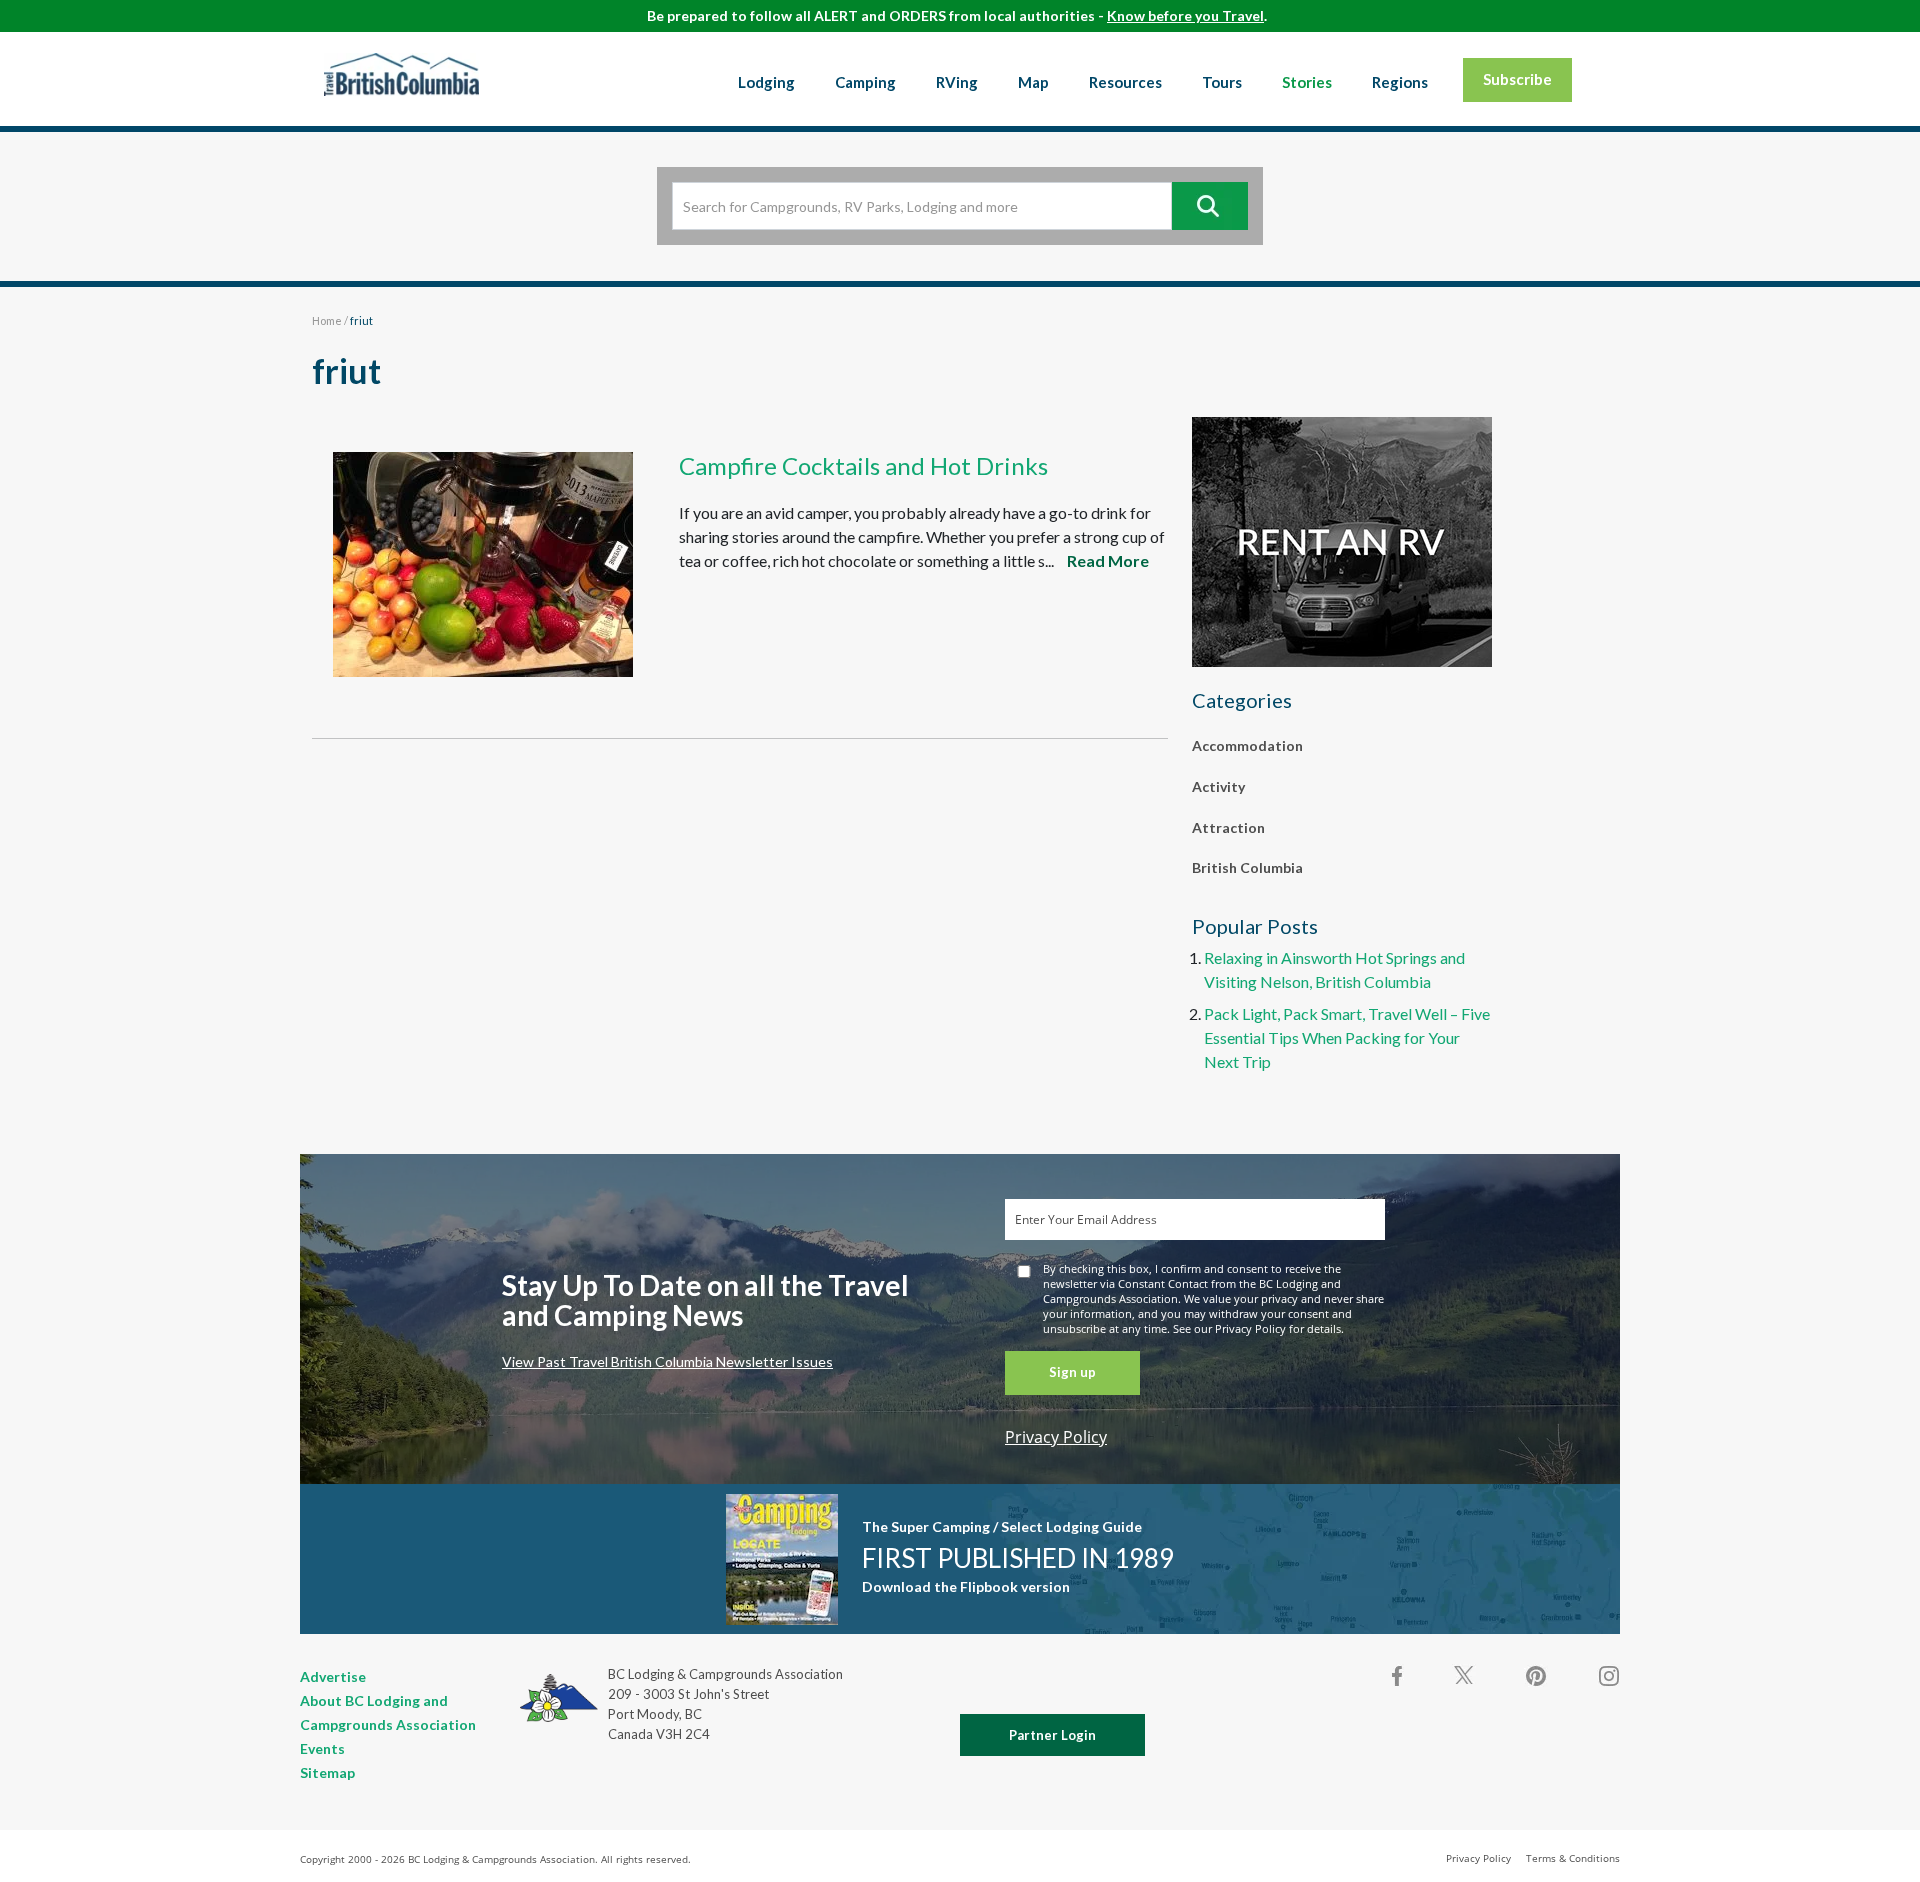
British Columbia (1247, 867)
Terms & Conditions (1573, 1858)
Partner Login (1052, 1735)
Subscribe (1517, 79)
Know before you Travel (1185, 15)
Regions (1400, 82)
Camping (865, 82)
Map (1033, 82)
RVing (957, 82)
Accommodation (1247, 745)
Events (322, 1748)
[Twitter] (1464, 1674)
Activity (1218, 786)
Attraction (1228, 827)
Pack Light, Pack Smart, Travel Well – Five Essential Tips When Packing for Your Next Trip (1347, 1037)
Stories (1307, 82)
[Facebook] (1398, 1676)
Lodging (766, 82)
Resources (1125, 82)
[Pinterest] (1536, 1676)
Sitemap (327, 1772)
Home (327, 320)
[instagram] (1608, 1676)
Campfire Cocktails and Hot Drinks (863, 465)
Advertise (333, 1676)
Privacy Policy (1056, 1437)
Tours (1222, 82)
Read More (1108, 560)
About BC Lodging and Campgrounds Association (388, 1712)
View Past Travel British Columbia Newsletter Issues (667, 1361)
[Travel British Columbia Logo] (401, 74)
